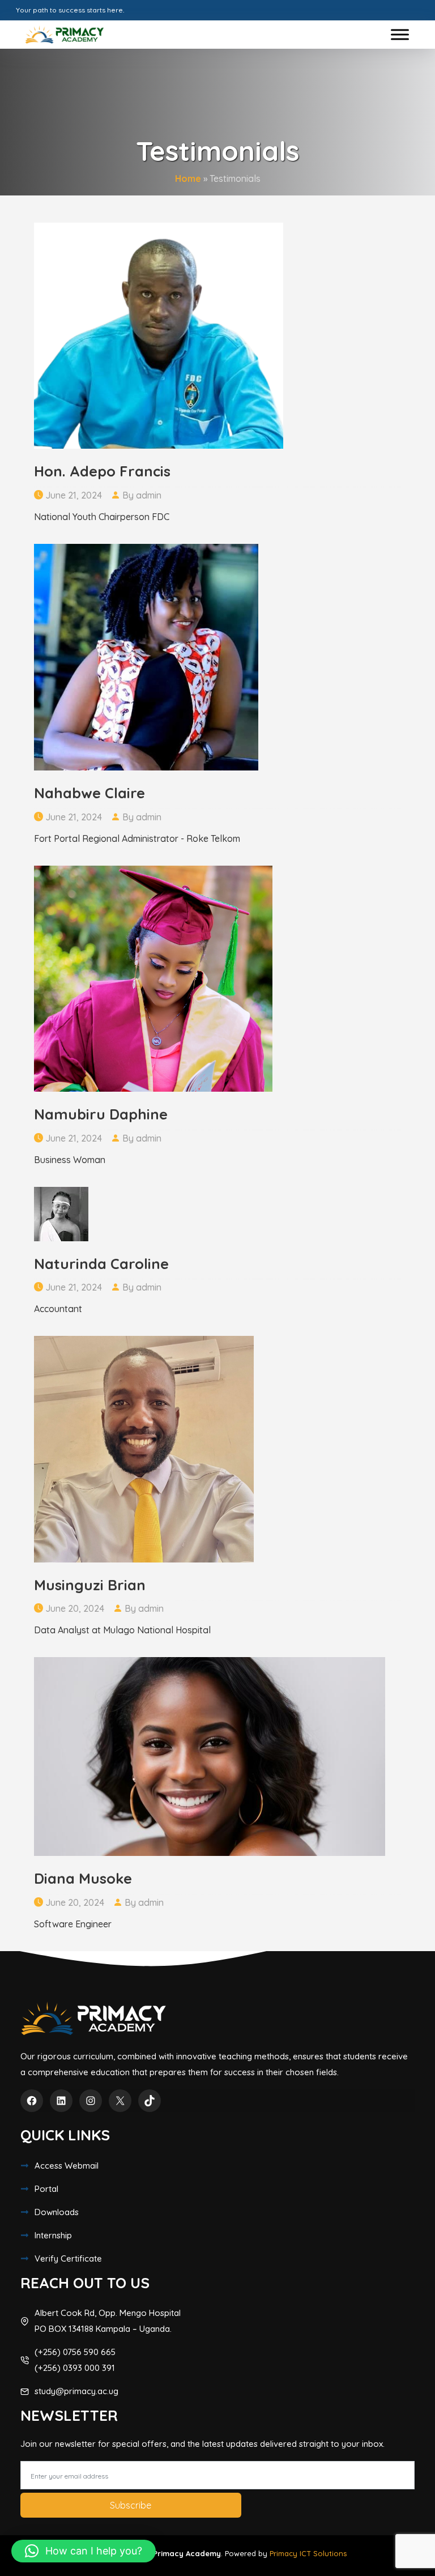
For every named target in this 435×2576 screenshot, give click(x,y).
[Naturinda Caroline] (61, 1213)
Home (188, 178)
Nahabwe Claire (89, 793)
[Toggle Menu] (400, 34)
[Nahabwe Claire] (146, 656)
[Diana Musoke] (210, 1756)
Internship (53, 2235)
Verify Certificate (68, 2258)
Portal (46, 2189)
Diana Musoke (83, 1878)
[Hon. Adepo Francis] (159, 334)
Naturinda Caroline (101, 1264)
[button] (84, 2551)
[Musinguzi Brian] (144, 1448)
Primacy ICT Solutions (308, 2553)
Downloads (57, 2212)
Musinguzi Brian (90, 1585)
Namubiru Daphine (101, 1114)
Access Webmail (67, 2166)
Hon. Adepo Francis (102, 471)
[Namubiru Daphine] (153, 977)
